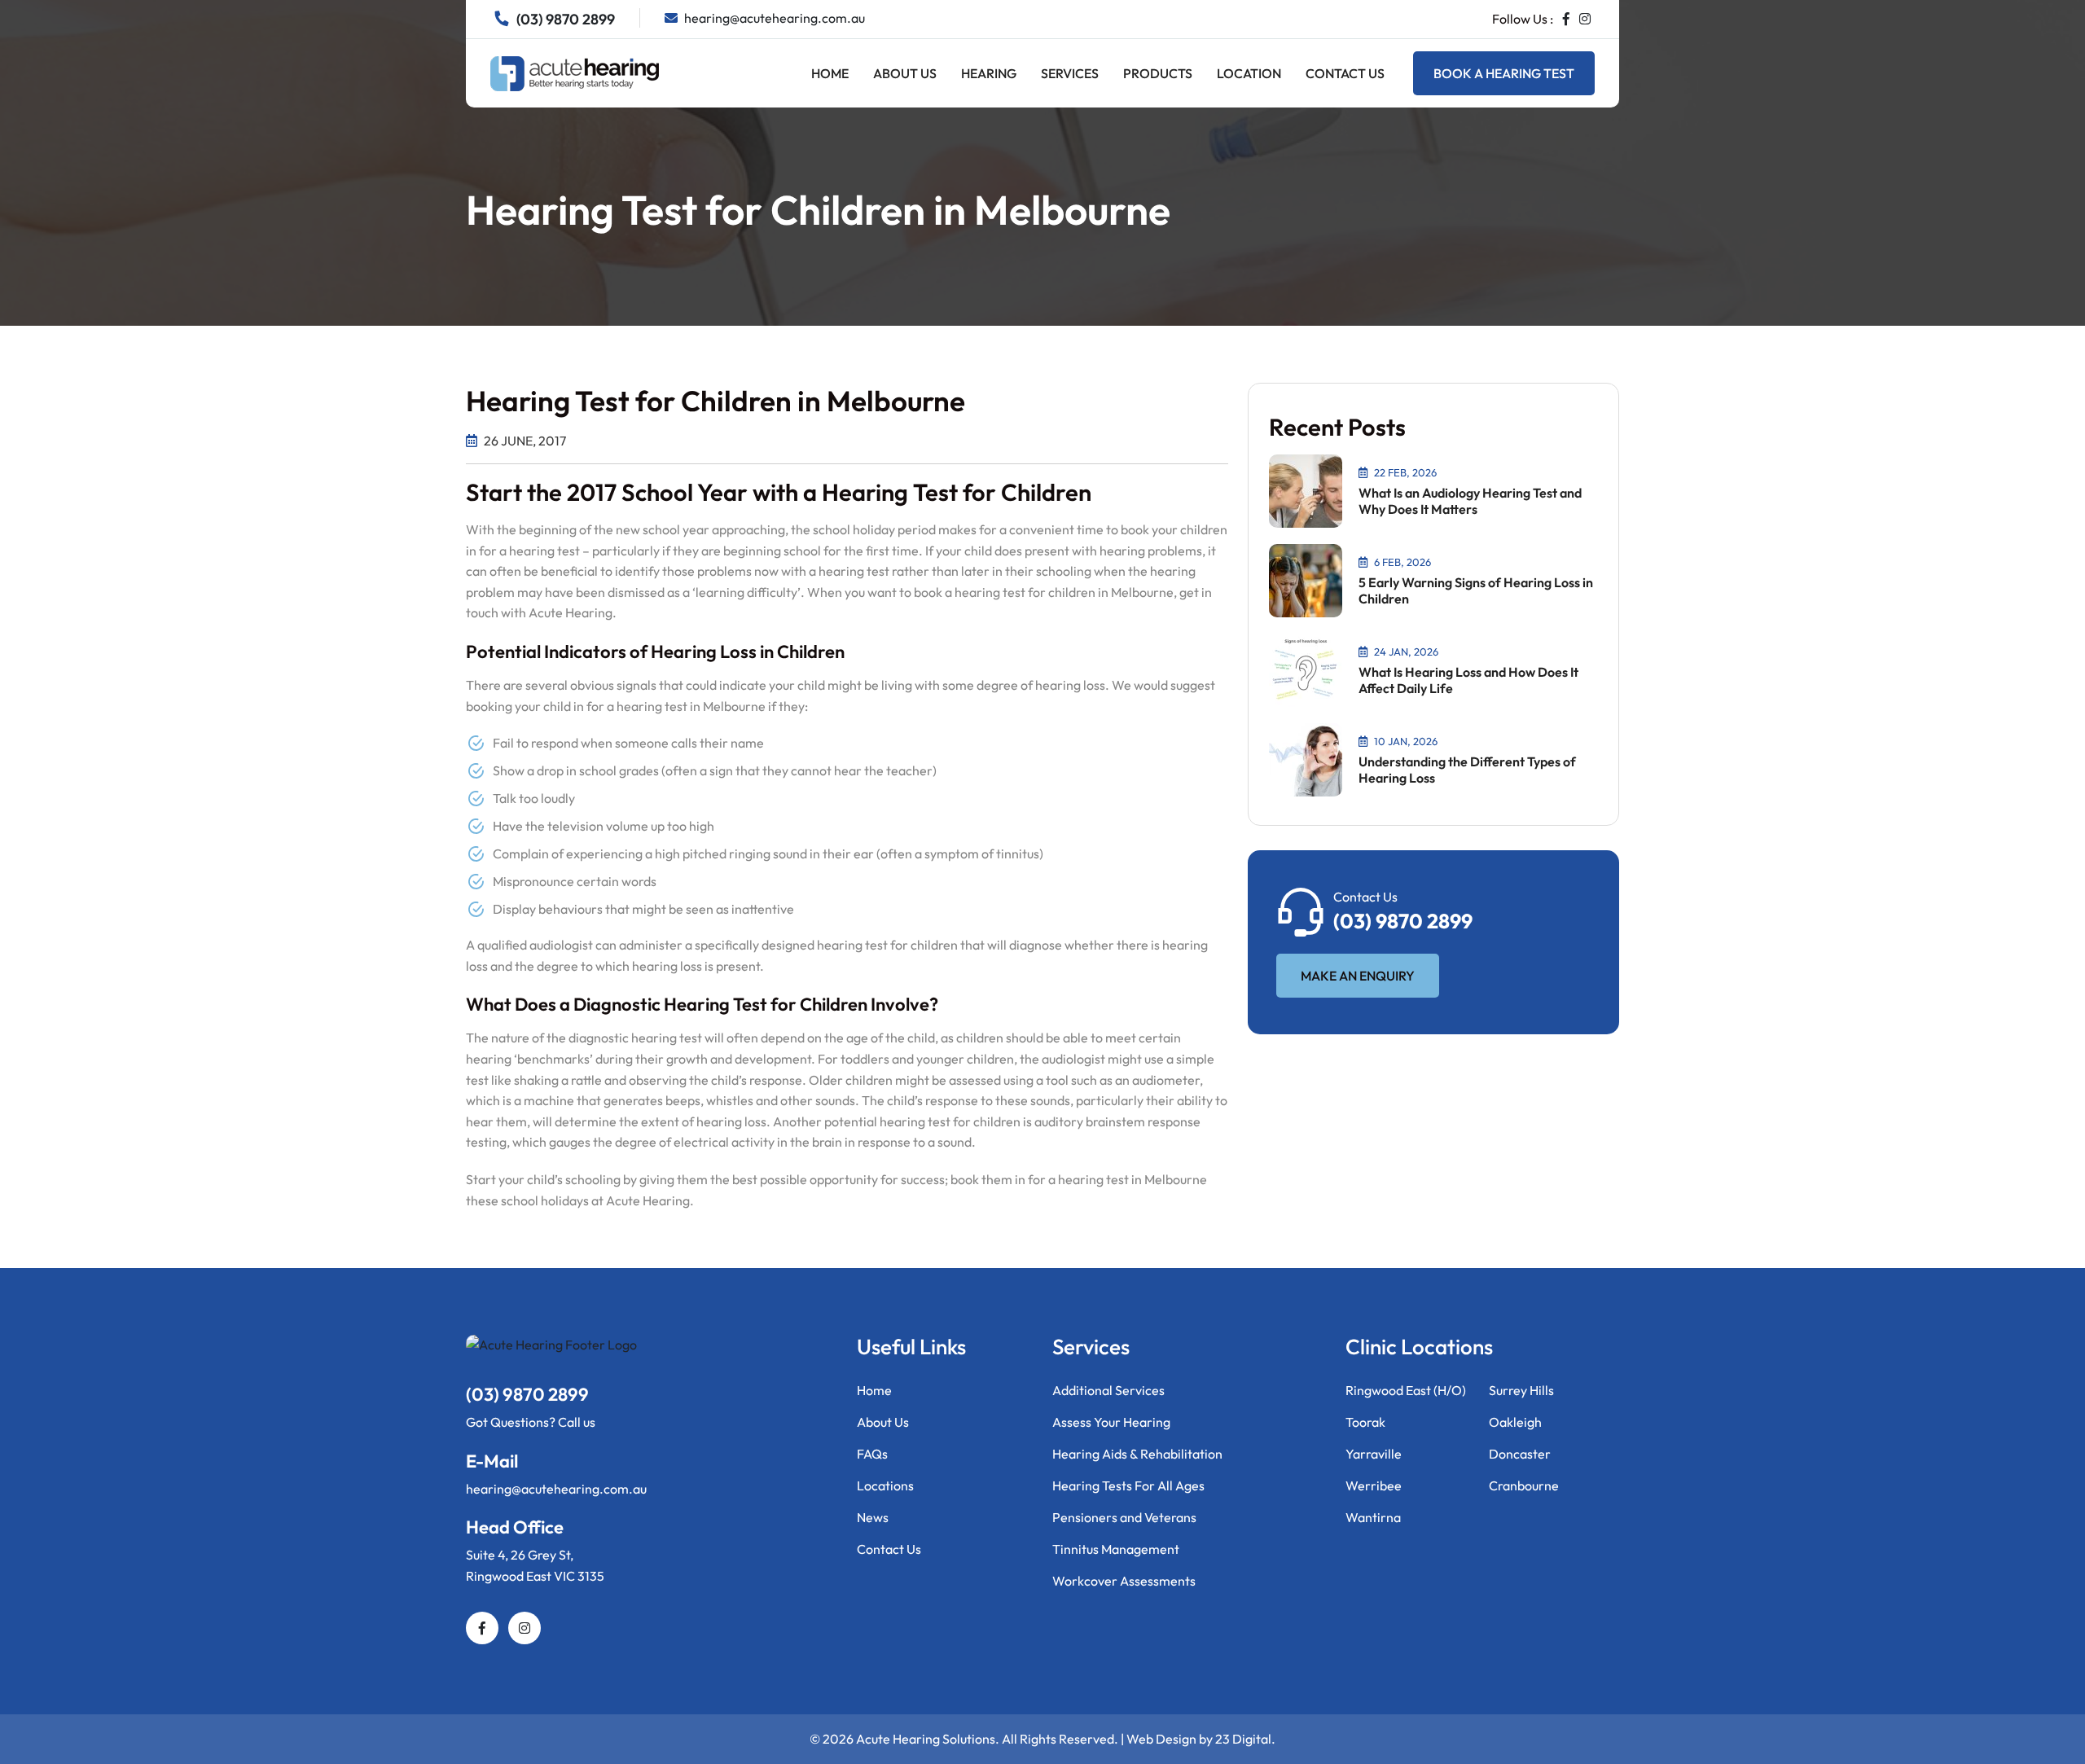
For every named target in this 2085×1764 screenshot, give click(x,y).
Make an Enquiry (1358, 976)
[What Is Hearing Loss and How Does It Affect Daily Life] (1306, 669)
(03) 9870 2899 (1403, 921)
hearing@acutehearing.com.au (556, 1489)
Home (830, 73)
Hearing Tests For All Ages (1128, 1485)
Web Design (1161, 1739)
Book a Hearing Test (1504, 73)
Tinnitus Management (1116, 1549)
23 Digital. (1245, 1739)
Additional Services (1108, 1390)
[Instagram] (1585, 19)
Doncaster (1520, 1454)
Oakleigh (1515, 1422)
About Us (905, 73)
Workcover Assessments (1124, 1581)
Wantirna (1373, 1517)
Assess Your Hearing (1111, 1422)
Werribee (1374, 1485)
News (873, 1517)
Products (1158, 73)
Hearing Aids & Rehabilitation (1137, 1454)
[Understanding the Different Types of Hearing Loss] (1306, 758)
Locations (885, 1485)
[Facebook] (1566, 19)
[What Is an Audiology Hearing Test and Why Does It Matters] (1306, 489)
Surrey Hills (1521, 1390)
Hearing (989, 73)
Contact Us (1345, 73)
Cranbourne (1524, 1485)
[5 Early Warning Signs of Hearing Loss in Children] (1306, 579)
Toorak (1365, 1422)
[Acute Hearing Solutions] (575, 72)
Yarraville (1374, 1454)
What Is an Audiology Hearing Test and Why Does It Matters (1470, 501)
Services (1070, 73)
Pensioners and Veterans (1124, 1517)
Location (1249, 73)
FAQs (872, 1454)
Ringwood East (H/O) (1406, 1390)
